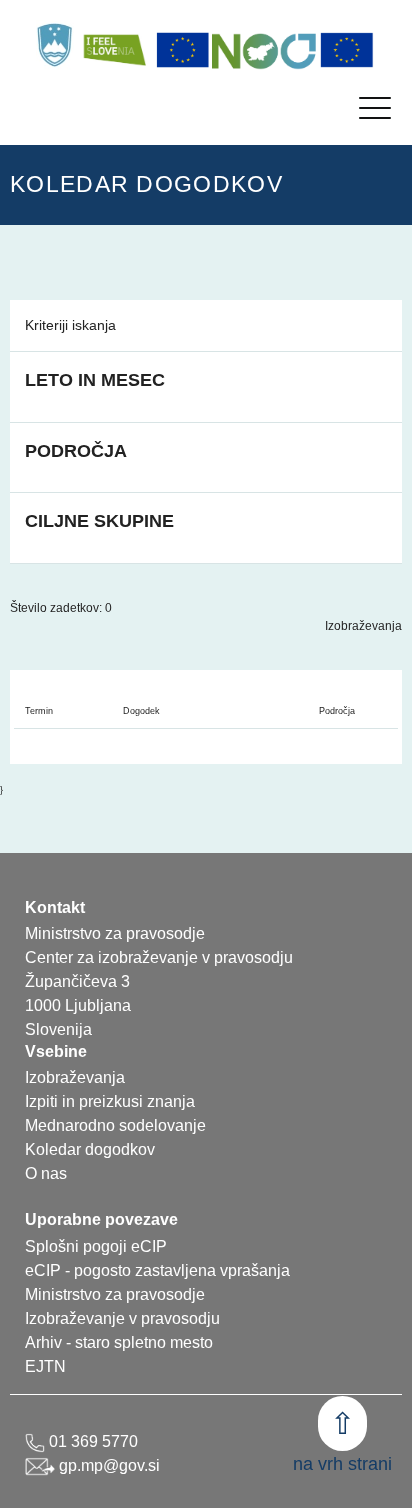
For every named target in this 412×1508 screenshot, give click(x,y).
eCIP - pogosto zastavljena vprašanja (157, 1270)
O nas (46, 1173)
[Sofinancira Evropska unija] (183, 50)
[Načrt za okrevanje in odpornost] (265, 50)
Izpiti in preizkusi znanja (110, 1101)
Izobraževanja (363, 626)
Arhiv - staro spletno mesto (119, 1342)
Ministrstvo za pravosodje (115, 1294)
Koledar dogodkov (90, 1149)
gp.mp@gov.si (107, 1465)
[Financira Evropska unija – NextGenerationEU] (347, 50)
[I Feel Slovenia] (114, 45)
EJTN (45, 1366)
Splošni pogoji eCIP (96, 1246)
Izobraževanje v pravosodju (122, 1318)
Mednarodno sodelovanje (115, 1125)
